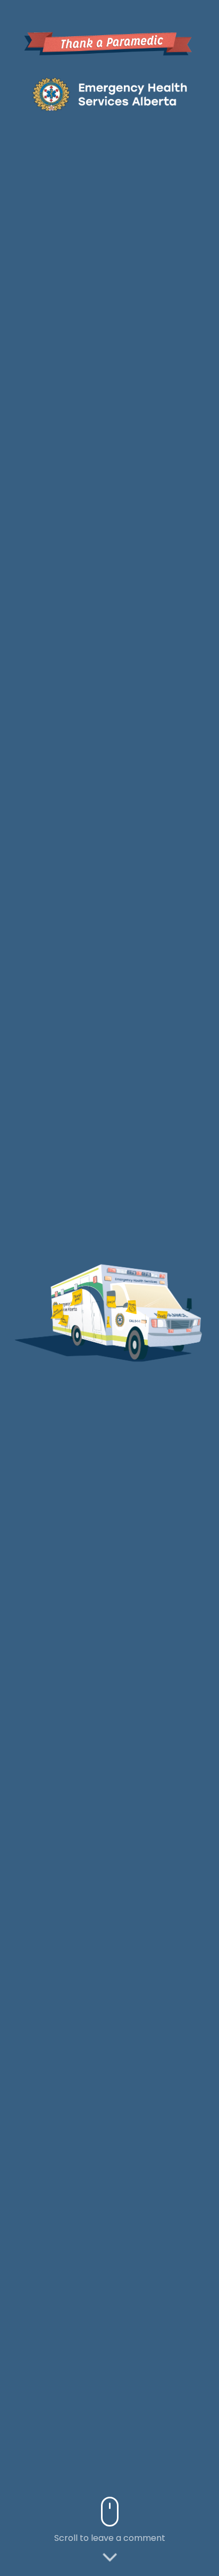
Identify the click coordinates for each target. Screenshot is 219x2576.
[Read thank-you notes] (63, 1321)
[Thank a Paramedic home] (109, 42)
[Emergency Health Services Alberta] (109, 94)
